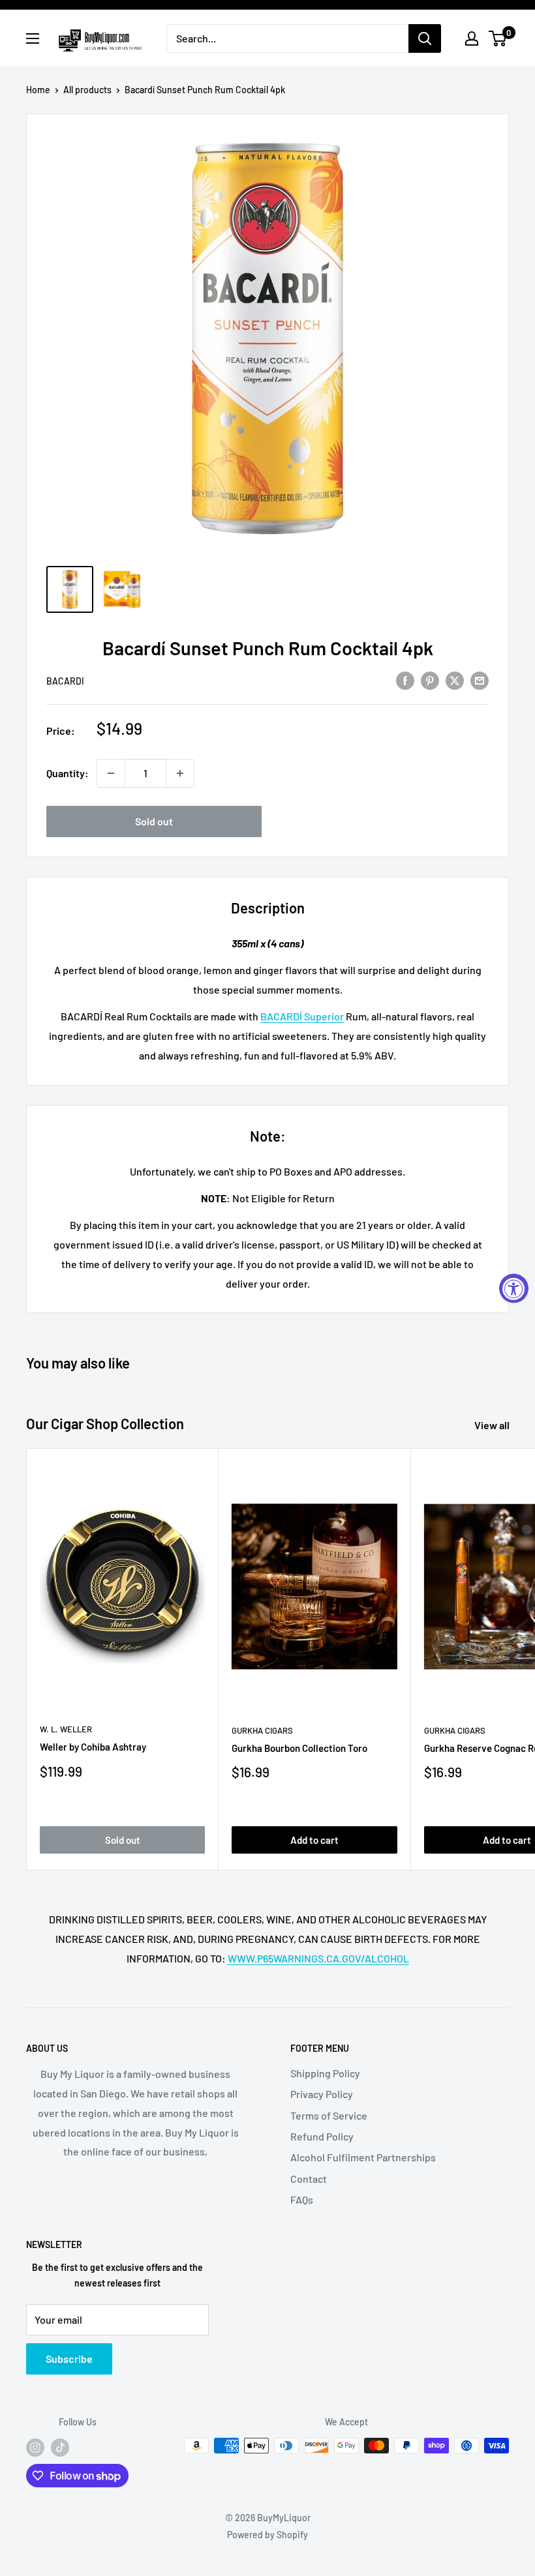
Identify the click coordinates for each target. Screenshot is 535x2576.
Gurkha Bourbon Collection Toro (299, 1748)
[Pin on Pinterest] (430, 680)
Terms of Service (329, 2115)
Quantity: (68, 773)
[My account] (472, 38)
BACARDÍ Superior (302, 1016)
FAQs (302, 2199)
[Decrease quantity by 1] (111, 773)
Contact (309, 2179)
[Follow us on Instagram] (35, 2447)
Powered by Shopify (267, 2535)
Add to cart (314, 1840)
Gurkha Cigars (262, 1730)
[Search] (425, 38)
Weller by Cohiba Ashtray (93, 1747)
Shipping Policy (325, 2073)
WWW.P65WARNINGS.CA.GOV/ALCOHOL (318, 1958)
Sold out (154, 821)
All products (87, 90)
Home (38, 90)
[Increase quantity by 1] (180, 773)
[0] (498, 38)
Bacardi (65, 681)
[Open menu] (33, 38)
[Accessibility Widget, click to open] (514, 1288)
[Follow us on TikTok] (60, 2447)
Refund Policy (322, 2136)
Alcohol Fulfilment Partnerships (363, 2157)
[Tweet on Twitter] (455, 680)
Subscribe (69, 2359)
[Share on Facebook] (405, 680)
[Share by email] (480, 680)
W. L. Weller (66, 1729)
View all (493, 1425)
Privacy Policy (322, 2094)
